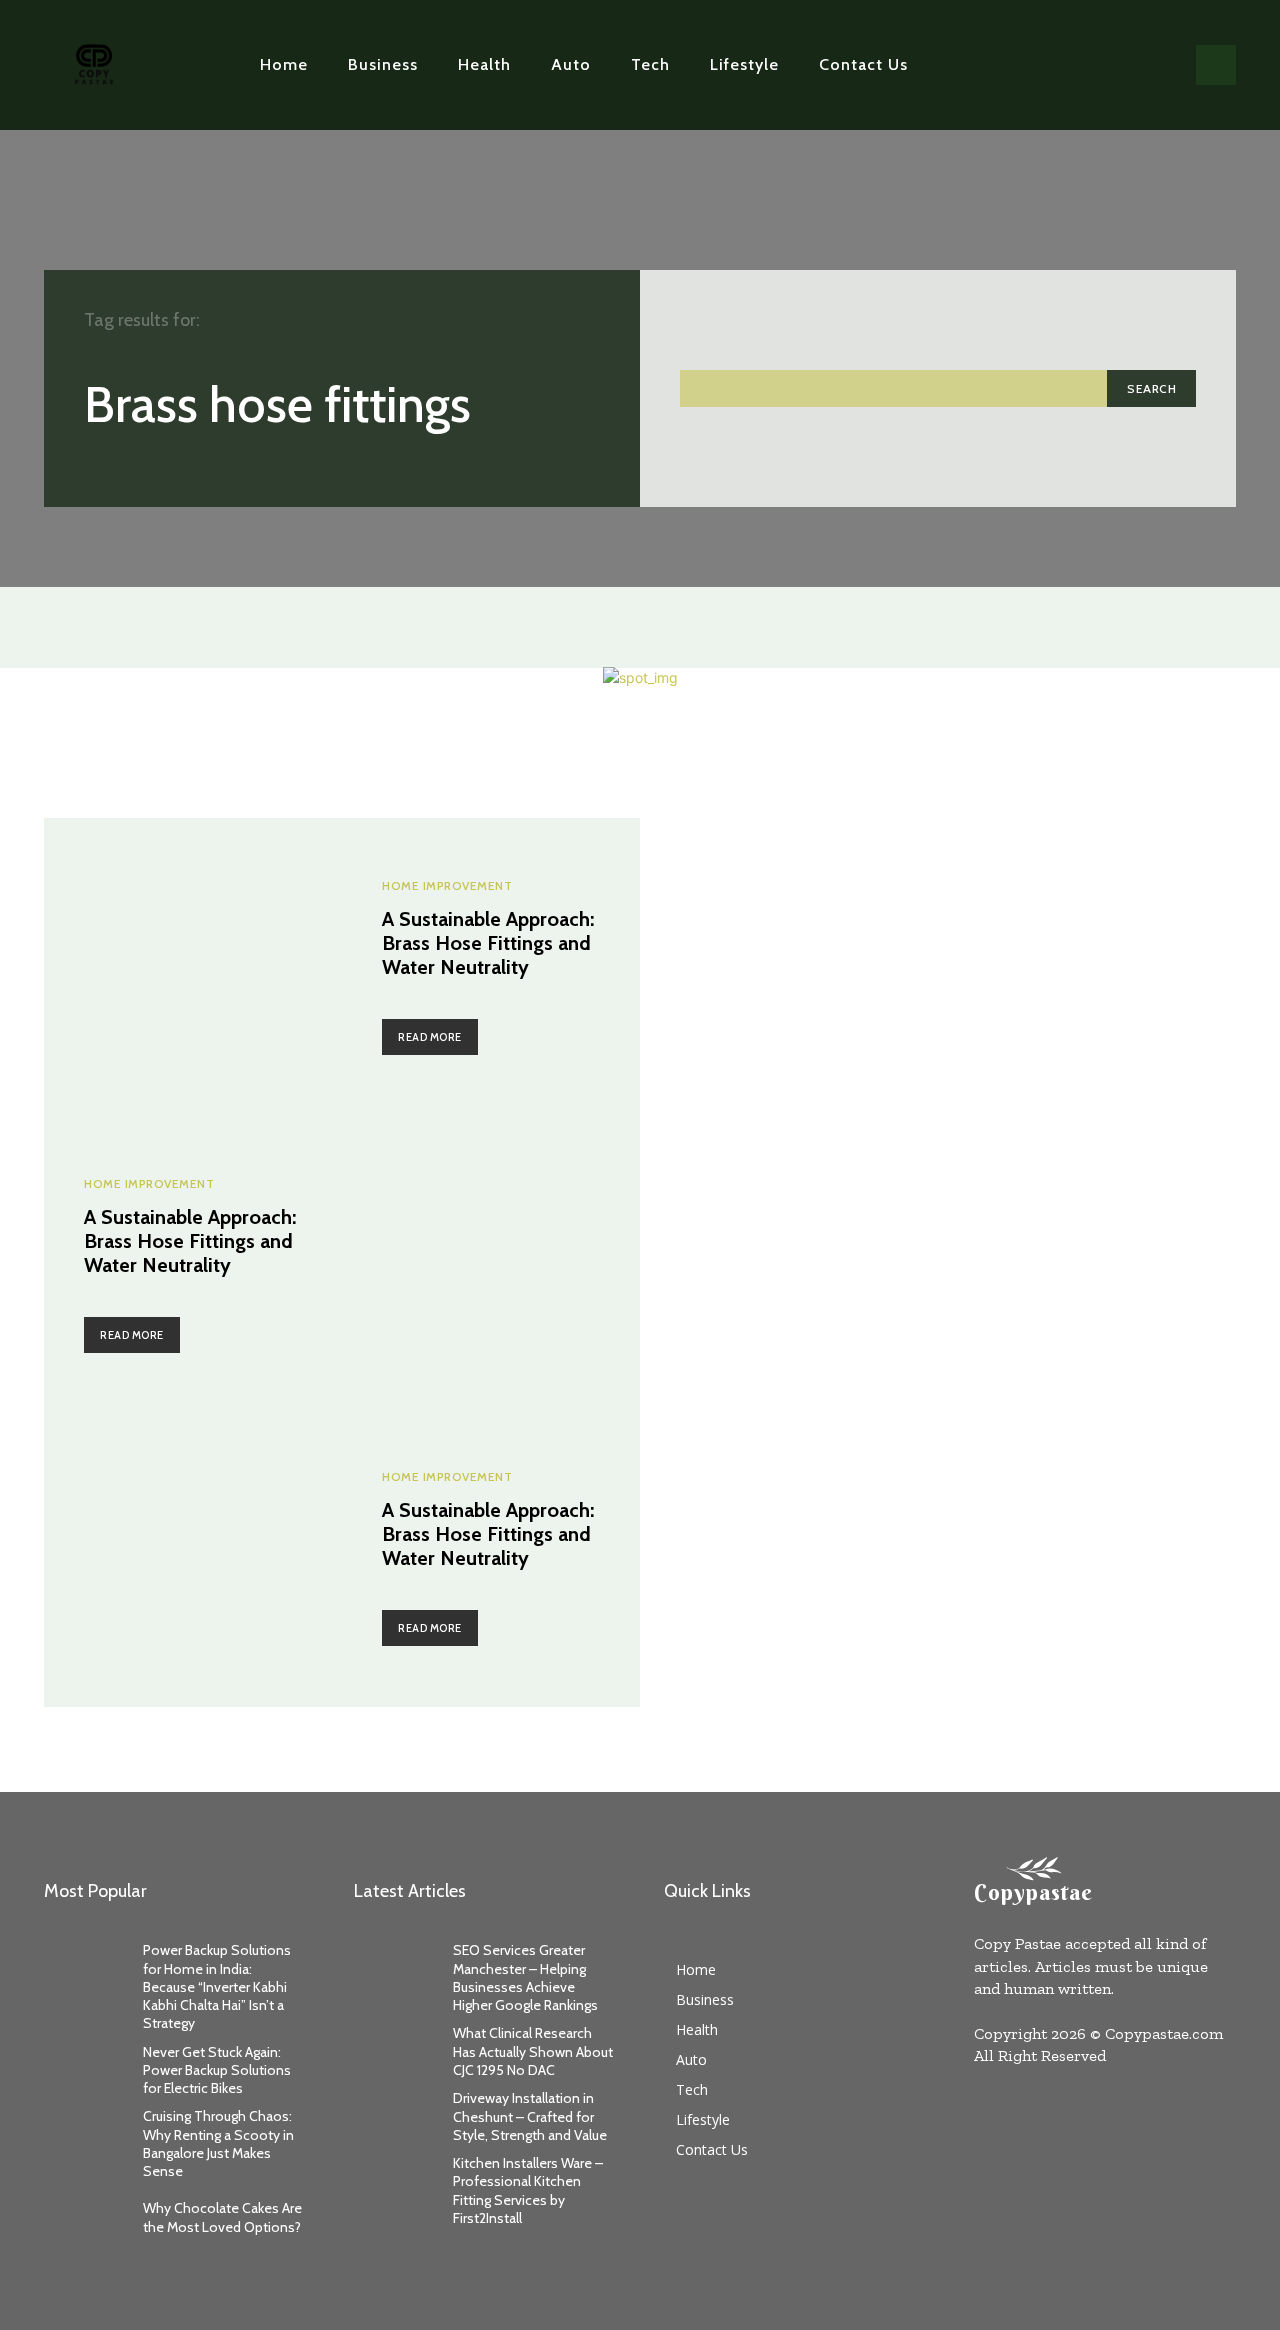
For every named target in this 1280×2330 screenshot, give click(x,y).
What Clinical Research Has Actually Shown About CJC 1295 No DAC (533, 2051)
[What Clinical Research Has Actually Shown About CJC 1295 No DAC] (393, 2051)
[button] (1216, 65)
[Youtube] (1160, 65)
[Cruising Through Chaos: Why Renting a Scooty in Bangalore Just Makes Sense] (83, 2134)
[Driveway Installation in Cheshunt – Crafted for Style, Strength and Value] (393, 2116)
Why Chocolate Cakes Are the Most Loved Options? (222, 2217)
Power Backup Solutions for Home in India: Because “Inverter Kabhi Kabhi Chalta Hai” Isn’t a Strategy (217, 1986)
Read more (430, 1037)
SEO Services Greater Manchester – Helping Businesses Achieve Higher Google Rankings (525, 1977)
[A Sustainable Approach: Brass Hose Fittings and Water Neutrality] (193, 967)
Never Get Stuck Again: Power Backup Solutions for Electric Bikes (217, 2070)
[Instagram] (1097, 65)
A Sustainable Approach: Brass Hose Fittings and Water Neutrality (488, 943)
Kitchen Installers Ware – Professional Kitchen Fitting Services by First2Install (528, 2190)
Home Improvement (447, 886)
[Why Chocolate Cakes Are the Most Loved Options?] (83, 2217)
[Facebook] (1066, 65)
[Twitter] (1129, 65)
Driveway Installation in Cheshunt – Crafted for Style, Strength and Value (530, 2116)
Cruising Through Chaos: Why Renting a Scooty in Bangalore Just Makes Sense (218, 2143)
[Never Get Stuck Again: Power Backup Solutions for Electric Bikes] (83, 2069)
